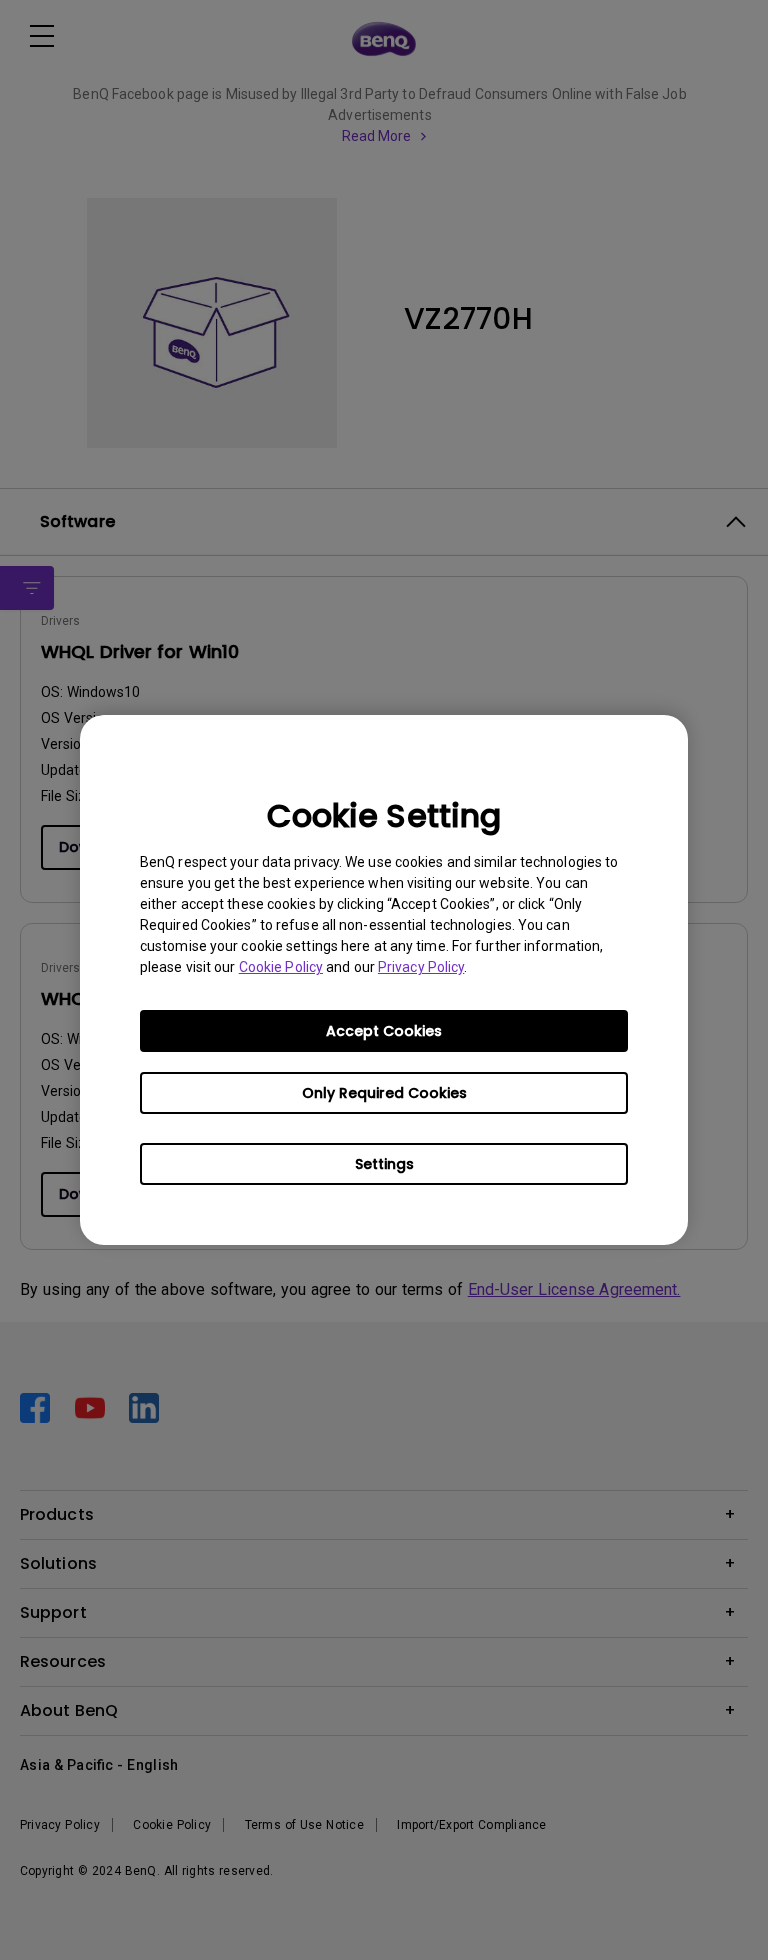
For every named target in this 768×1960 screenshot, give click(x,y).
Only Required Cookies (384, 1093)
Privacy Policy (421, 967)
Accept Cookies (384, 1031)
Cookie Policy (281, 967)
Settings (384, 1164)
